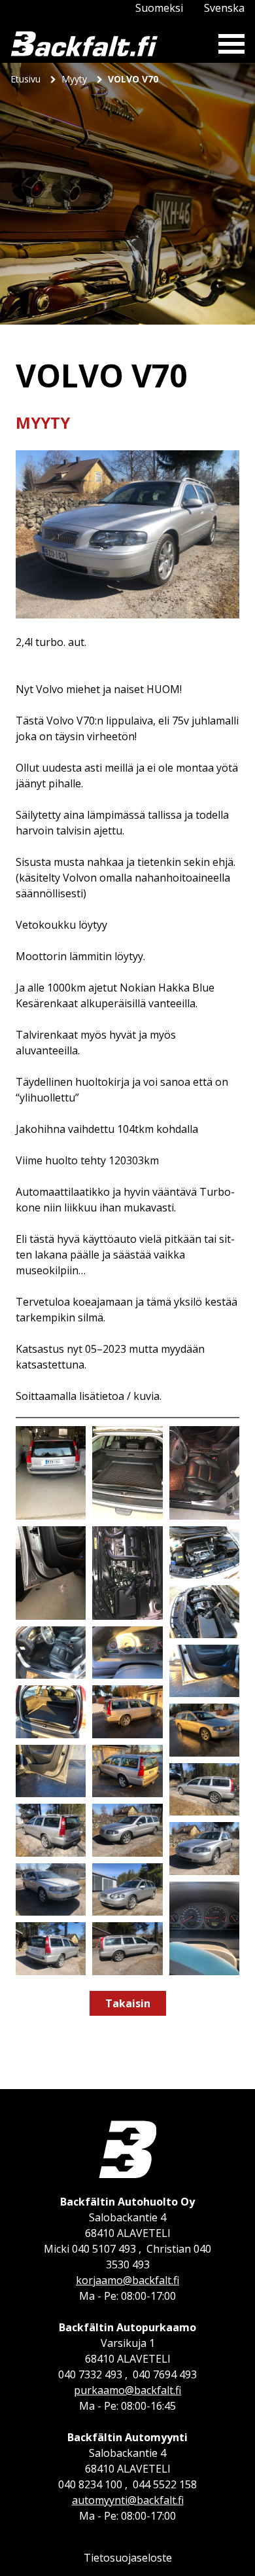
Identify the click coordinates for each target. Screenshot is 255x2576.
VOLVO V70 (133, 79)
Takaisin (128, 2003)
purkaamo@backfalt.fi (127, 2390)
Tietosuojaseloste (128, 2558)
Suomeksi (159, 8)
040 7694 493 (165, 2374)
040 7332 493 (90, 2374)
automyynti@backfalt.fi (128, 2500)
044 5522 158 (165, 2484)
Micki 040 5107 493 (90, 2249)
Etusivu (27, 79)
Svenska (224, 8)
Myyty (76, 79)
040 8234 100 (90, 2484)
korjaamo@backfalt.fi (127, 2280)
